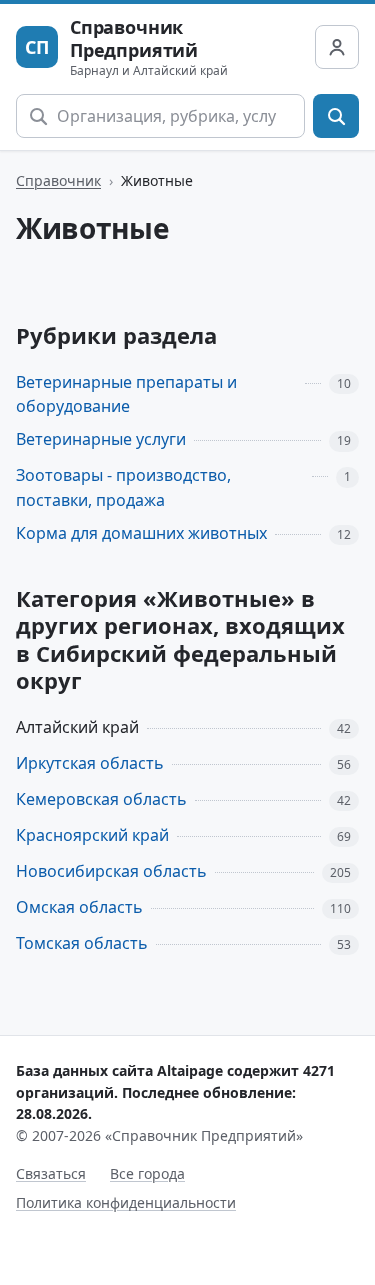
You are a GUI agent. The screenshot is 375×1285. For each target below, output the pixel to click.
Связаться (51, 1173)
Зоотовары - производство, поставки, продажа (123, 487)
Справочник (58, 180)
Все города (147, 1173)
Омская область (79, 907)
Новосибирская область (111, 871)
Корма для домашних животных (141, 533)
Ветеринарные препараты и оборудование (126, 394)
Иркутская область (90, 763)
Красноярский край (92, 835)
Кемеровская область (101, 799)
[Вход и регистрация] (337, 47)
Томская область (82, 943)
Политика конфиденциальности (126, 1202)
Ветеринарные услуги (101, 439)
